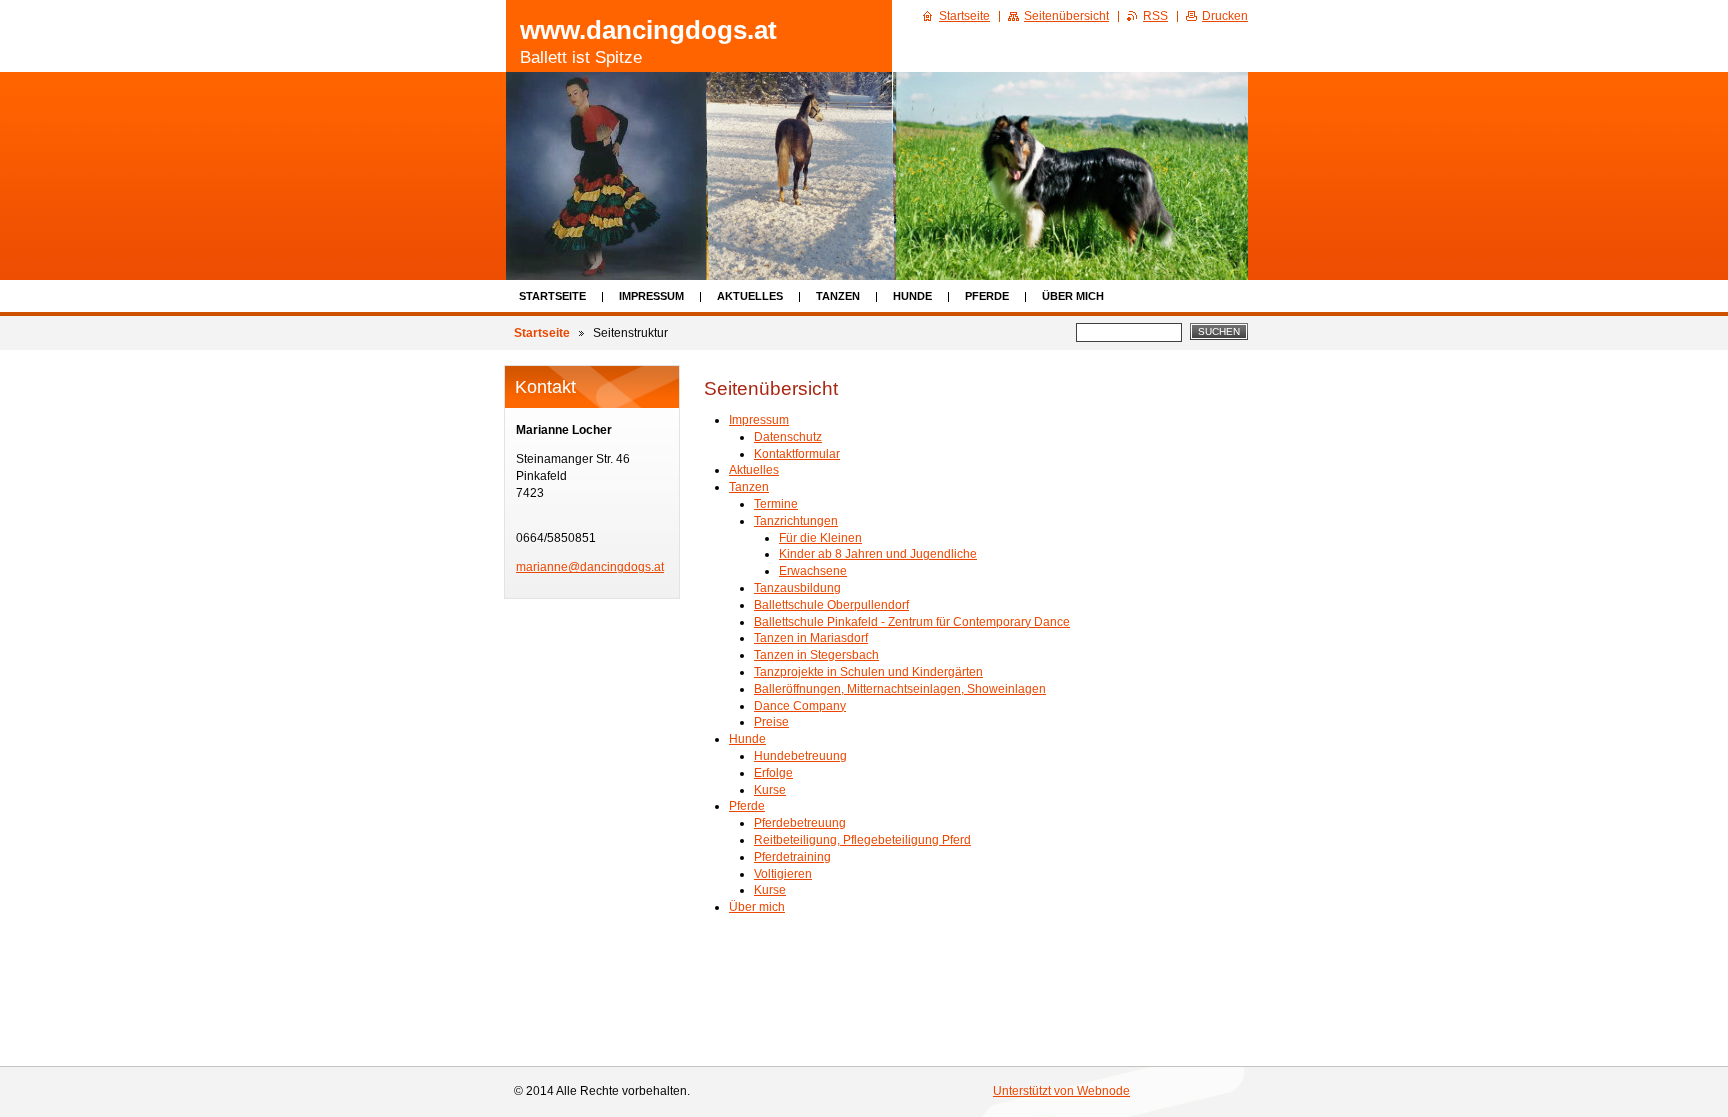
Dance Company (800, 706)
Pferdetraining (792, 857)
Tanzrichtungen (796, 521)
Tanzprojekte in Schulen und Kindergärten (868, 672)
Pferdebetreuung (800, 823)
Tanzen (838, 296)
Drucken (1225, 16)
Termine (776, 504)
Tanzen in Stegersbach (816, 655)
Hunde (912, 296)
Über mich (1073, 296)
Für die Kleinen (820, 538)
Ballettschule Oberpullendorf (831, 605)
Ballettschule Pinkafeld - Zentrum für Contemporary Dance (912, 622)
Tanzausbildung (797, 588)
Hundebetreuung (800, 756)
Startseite (552, 296)
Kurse (770, 790)
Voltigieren (783, 874)
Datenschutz (788, 437)
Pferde (987, 296)
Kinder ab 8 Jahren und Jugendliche (878, 554)
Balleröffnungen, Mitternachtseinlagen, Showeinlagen (900, 689)
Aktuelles (750, 296)
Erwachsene (813, 571)
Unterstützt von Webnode (1061, 1091)
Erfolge (773, 773)
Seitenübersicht (1066, 16)
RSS (1155, 16)
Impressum (651, 296)
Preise (771, 722)
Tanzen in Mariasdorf (811, 638)
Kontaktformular (797, 454)
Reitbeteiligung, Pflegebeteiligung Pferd (862, 840)
